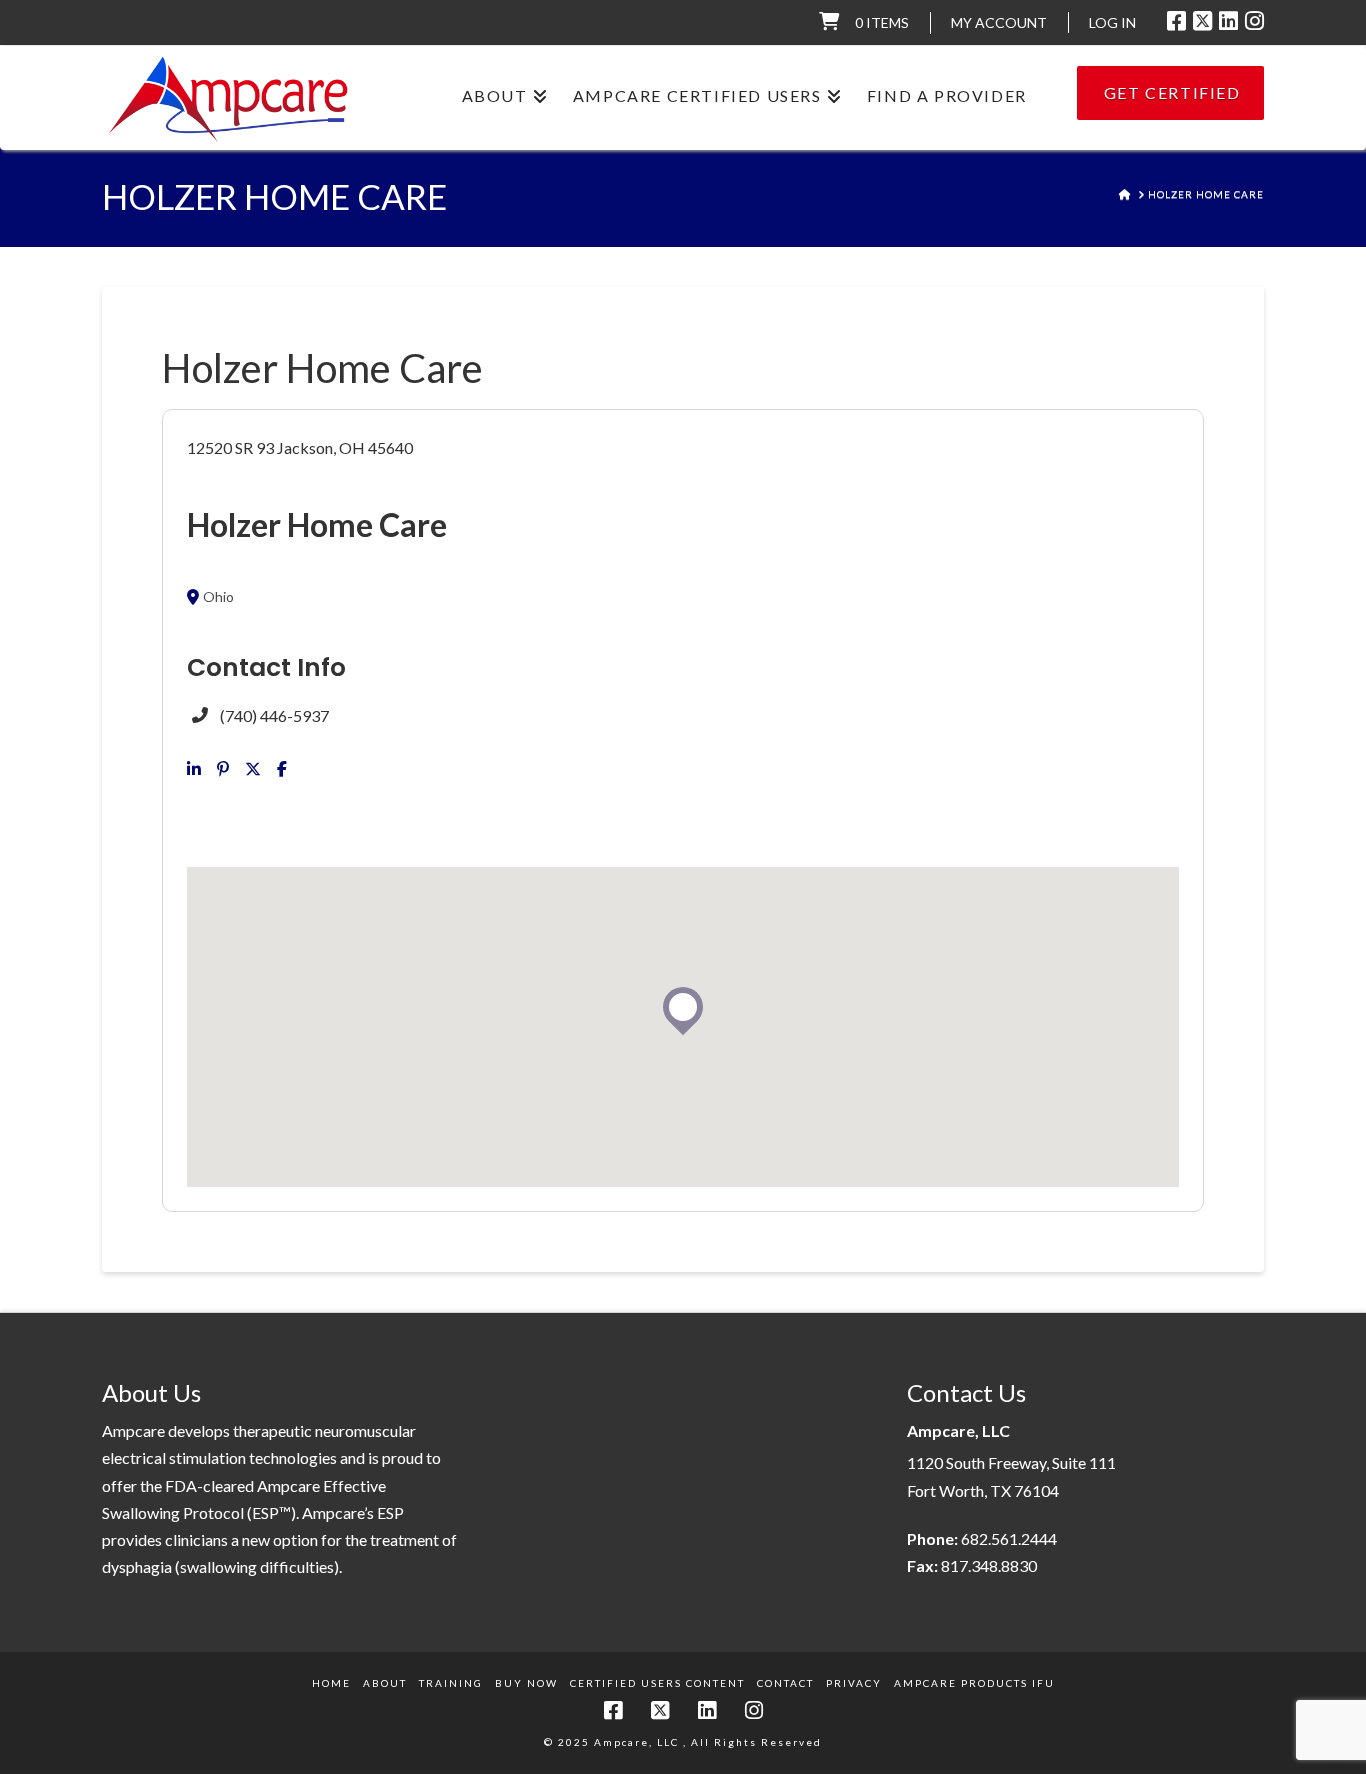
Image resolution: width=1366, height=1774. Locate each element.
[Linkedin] (194, 769)
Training (451, 1683)
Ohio (218, 597)
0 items (882, 22)
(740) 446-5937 (274, 715)
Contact (785, 1683)
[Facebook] (1176, 21)
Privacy (854, 1683)
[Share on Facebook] (282, 769)
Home (331, 1683)
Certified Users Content (657, 1683)
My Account (999, 22)
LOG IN (1112, 22)
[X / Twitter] (1202, 21)
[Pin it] (223, 769)
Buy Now (526, 1683)
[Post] (253, 769)
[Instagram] (1254, 21)
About (385, 1683)
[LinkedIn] (1228, 21)
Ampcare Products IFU (974, 1683)
